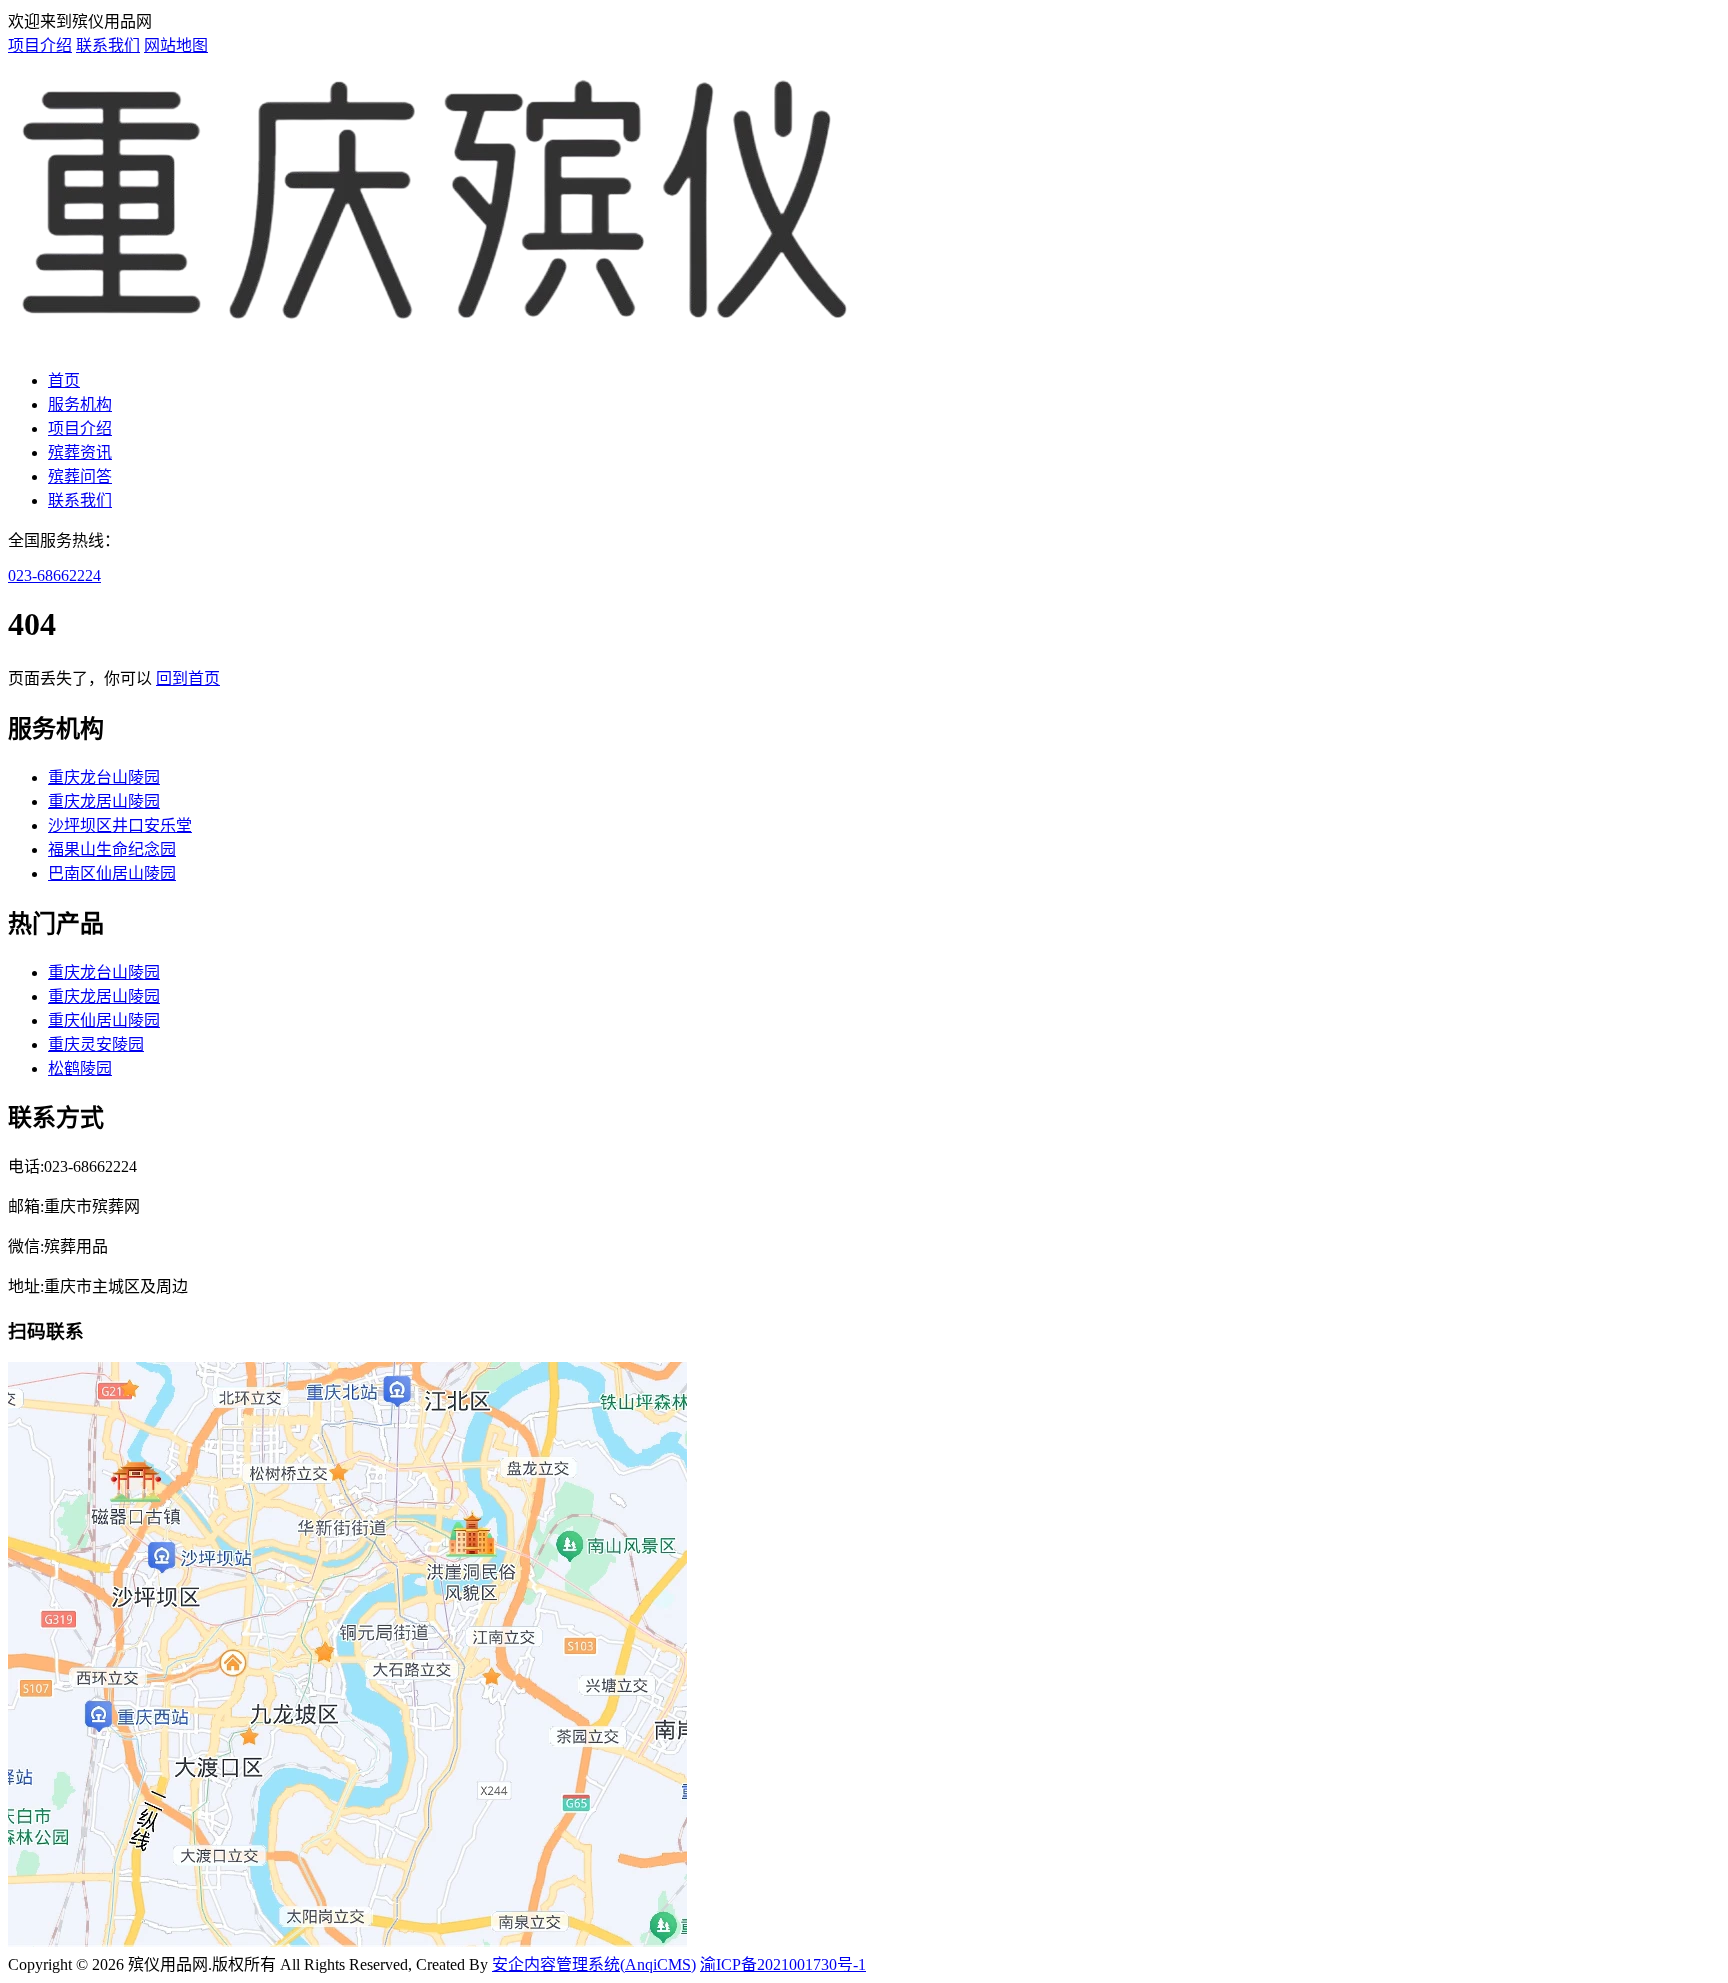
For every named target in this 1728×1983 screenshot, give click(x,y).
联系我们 (108, 45)
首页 (64, 380)
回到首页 (188, 678)
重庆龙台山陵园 (104, 777)
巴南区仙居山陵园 (112, 873)
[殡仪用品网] (436, 341)
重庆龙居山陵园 (104, 801)
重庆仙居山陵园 (104, 1020)
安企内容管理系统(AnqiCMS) (594, 1964)
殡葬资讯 (80, 452)
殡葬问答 (80, 476)
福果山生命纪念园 (112, 849)
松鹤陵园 (80, 1068)
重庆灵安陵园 (96, 1044)
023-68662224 (54, 575)
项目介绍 (40, 45)
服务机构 (80, 404)
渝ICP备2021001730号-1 (783, 1964)
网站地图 (176, 45)
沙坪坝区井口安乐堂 (120, 825)
